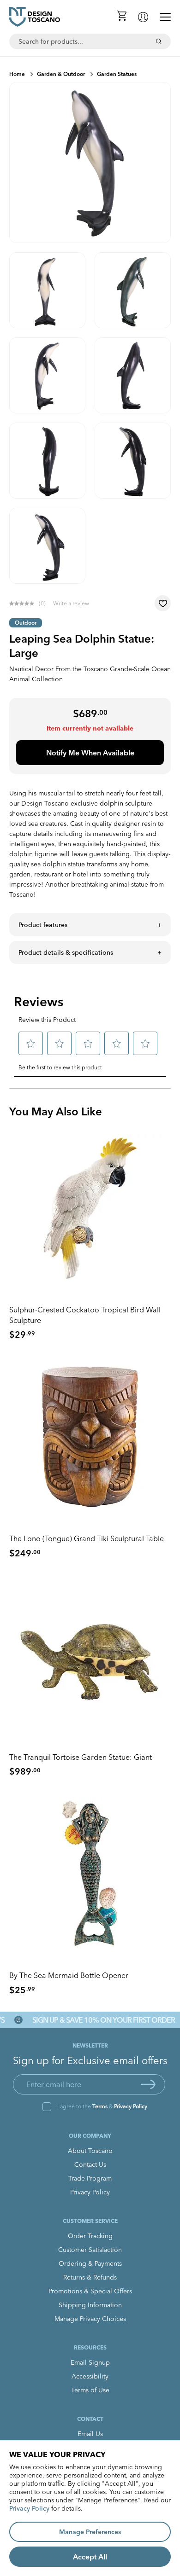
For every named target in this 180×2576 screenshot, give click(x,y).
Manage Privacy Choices (90, 2319)
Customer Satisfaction (90, 2250)
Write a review (71, 603)
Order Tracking (90, 2236)
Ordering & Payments (90, 2263)
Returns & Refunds (90, 2277)
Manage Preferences (90, 2532)
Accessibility (90, 2376)
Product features (43, 925)
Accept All (90, 2557)
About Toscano (90, 2151)
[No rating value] (24, 603)
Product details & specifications (66, 952)
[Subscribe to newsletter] (148, 2084)
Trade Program (90, 2178)
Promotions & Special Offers (90, 2291)
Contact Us (90, 2164)
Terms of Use (90, 2390)
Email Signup (90, 2362)
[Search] (159, 41)
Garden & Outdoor (61, 74)
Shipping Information (90, 2305)
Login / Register (143, 17)
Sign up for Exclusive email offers (90, 2060)
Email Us (90, 2434)
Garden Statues (117, 74)
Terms (100, 2106)
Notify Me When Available (90, 753)
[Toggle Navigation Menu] (165, 17)
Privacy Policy (131, 2106)
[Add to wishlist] (163, 603)
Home (17, 74)
